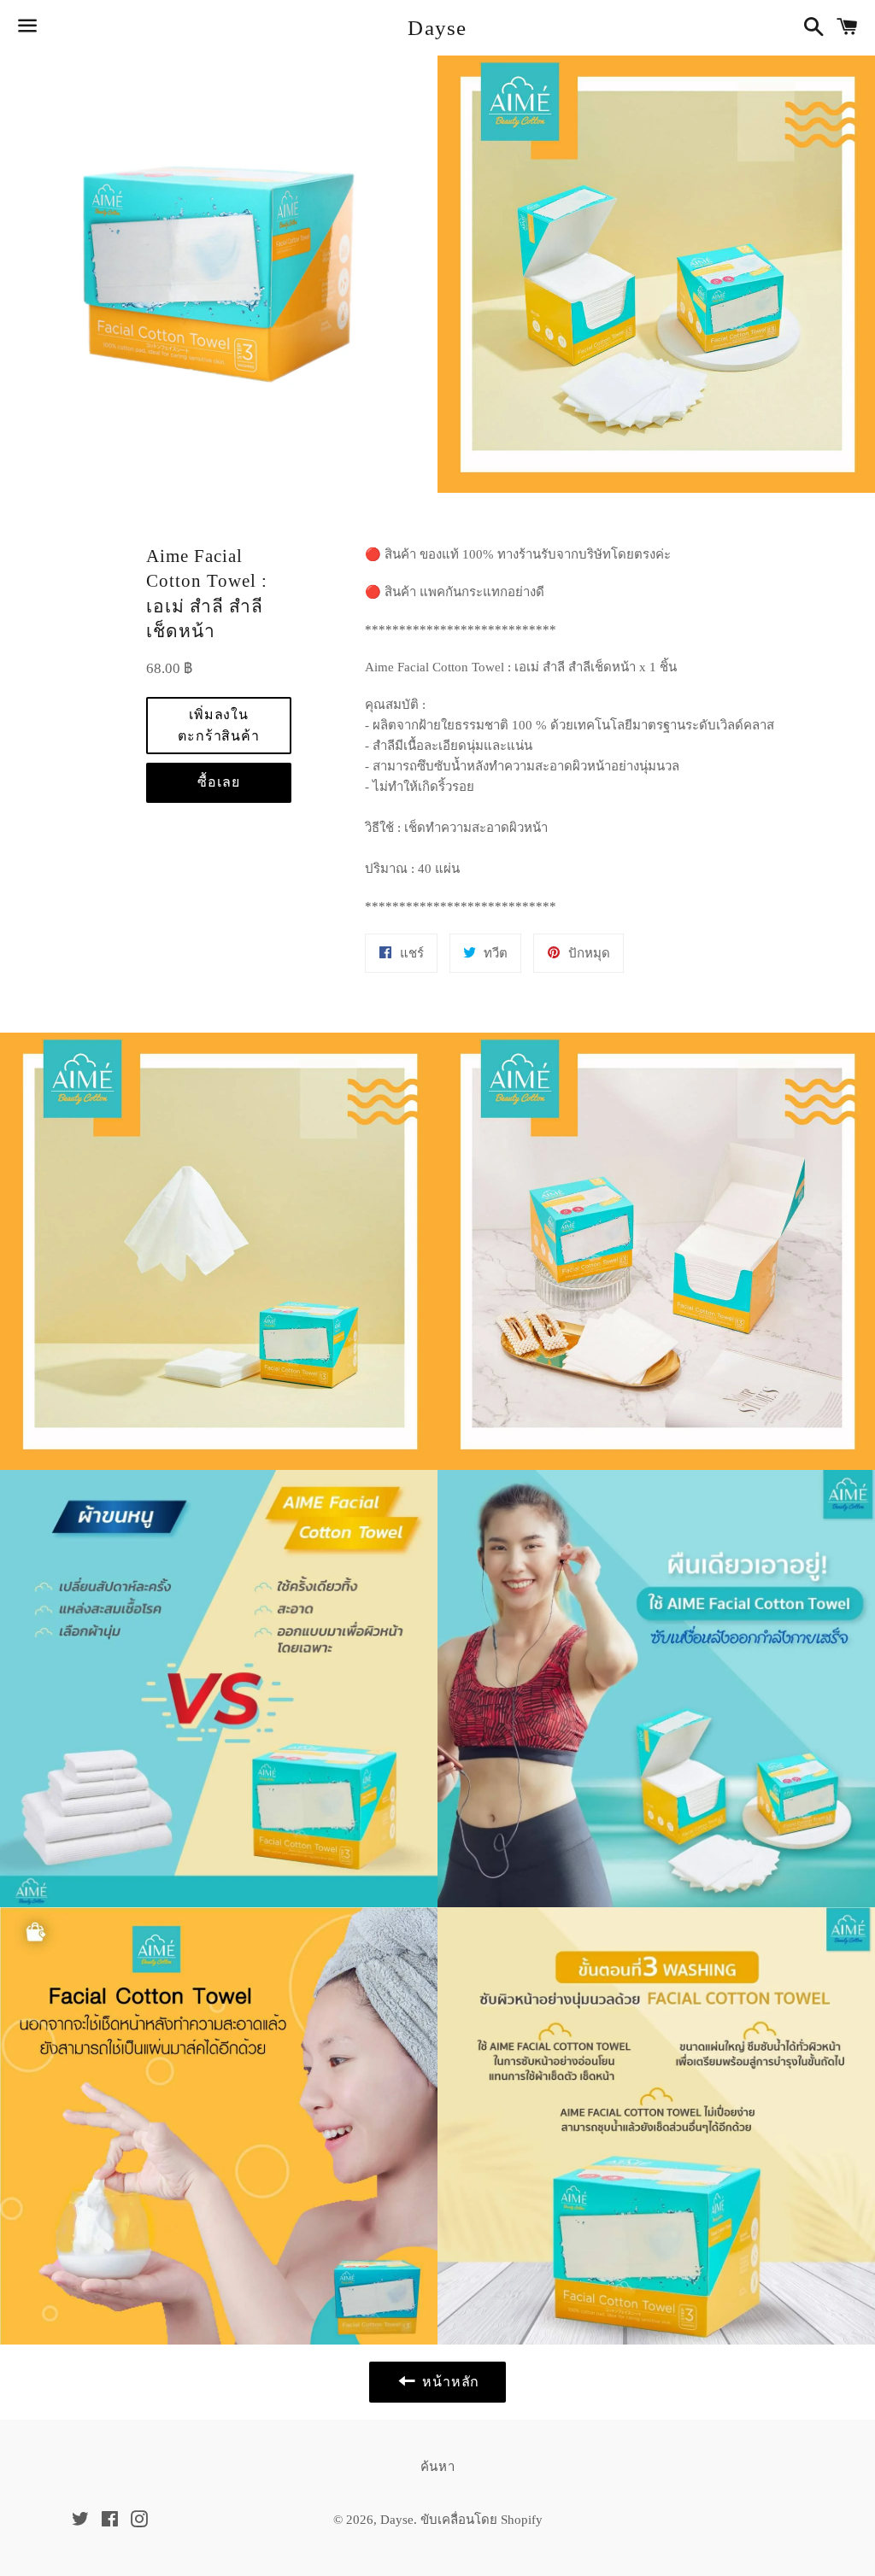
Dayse (437, 28)
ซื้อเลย (218, 782)
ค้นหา (438, 2467)
